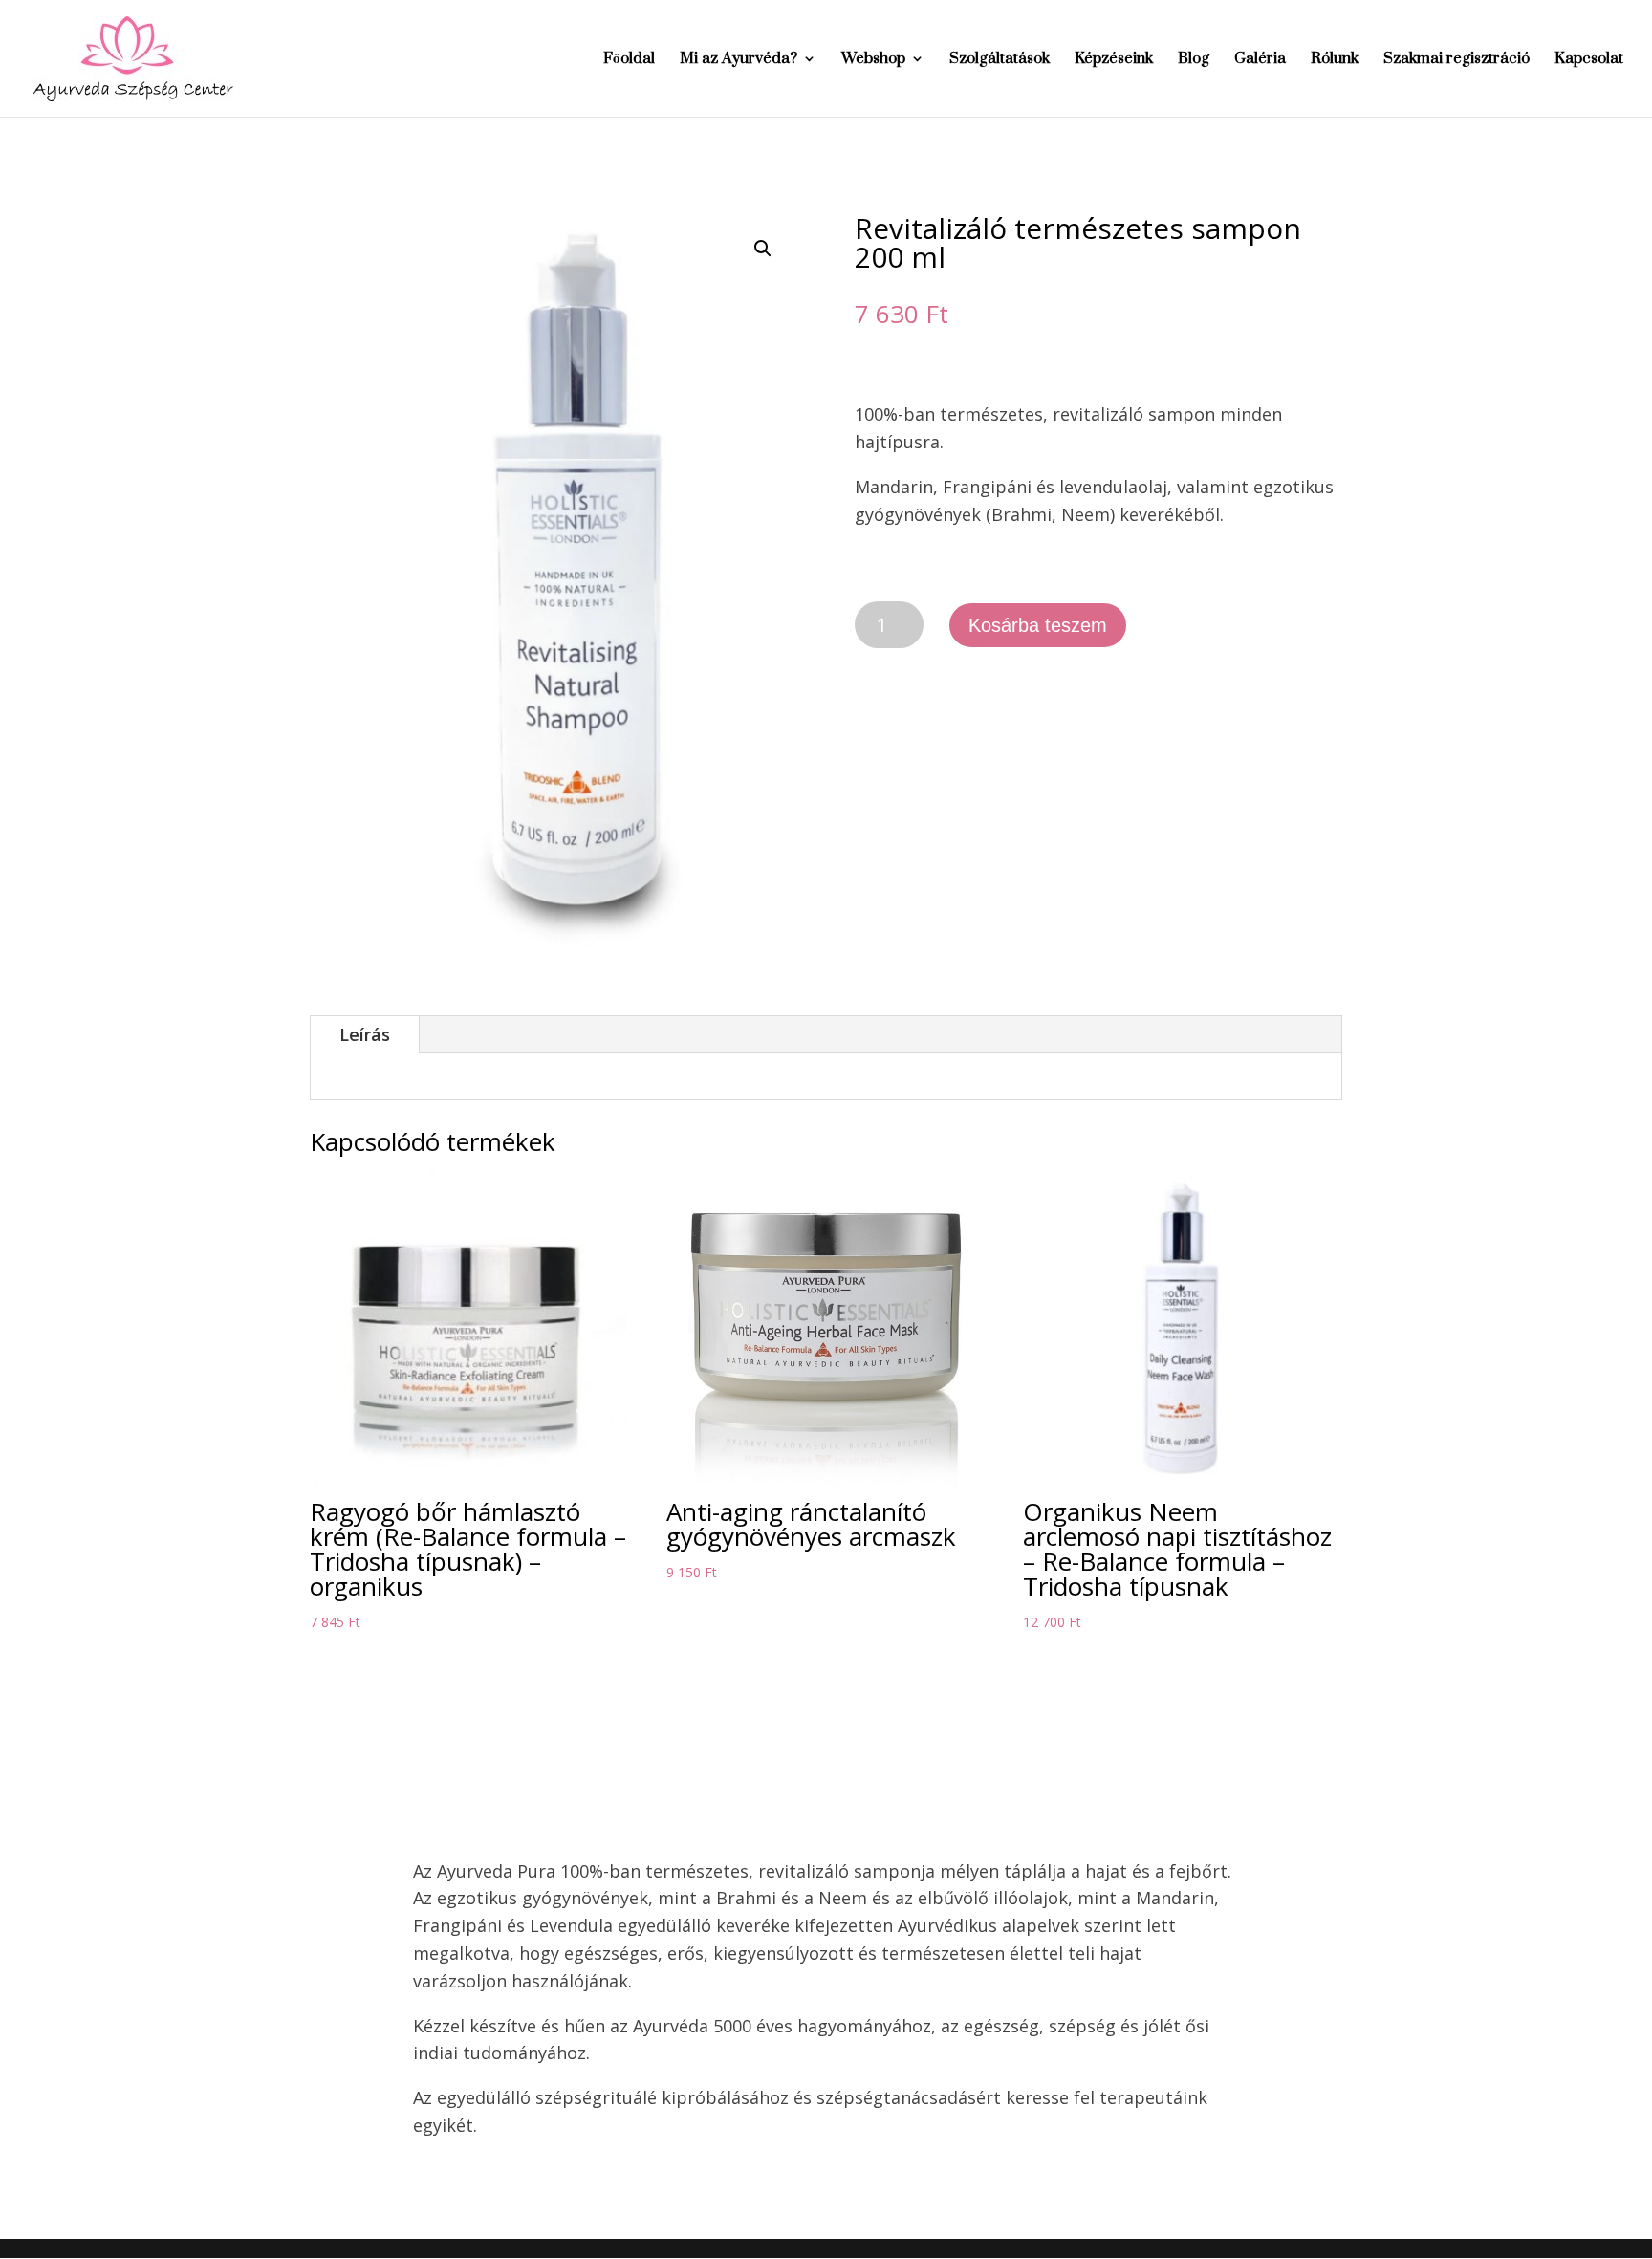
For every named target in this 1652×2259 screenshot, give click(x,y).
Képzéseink (1114, 60)
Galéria (1260, 60)
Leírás (365, 1034)
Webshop (873, 60)
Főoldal (629, 60)
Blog (1194, 60)
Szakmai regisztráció (1456, 60)
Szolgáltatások (1000, 60)
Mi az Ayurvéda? (739, 60)
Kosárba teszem (1038, 625)
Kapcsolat (1589, 60)
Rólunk (1335, 60)
